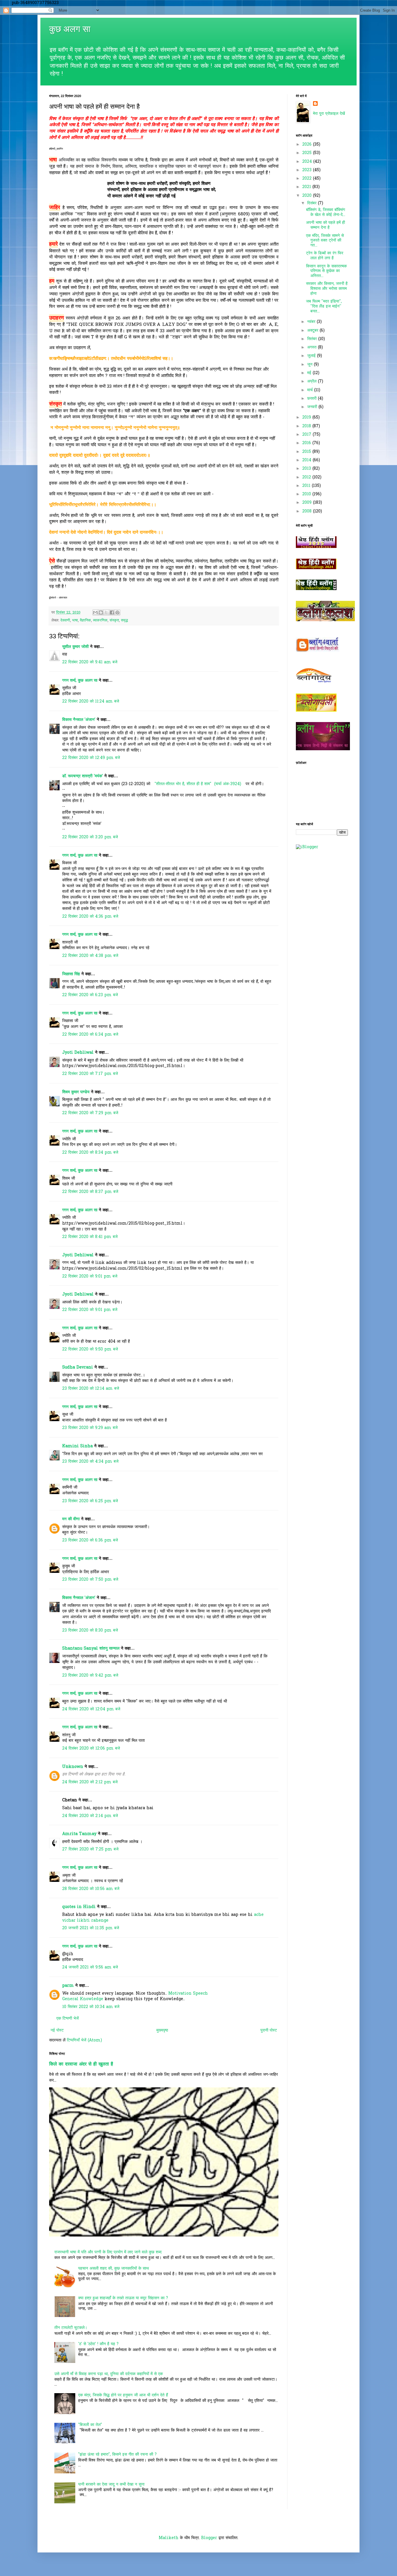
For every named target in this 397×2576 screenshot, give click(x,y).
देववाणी (65, 621)
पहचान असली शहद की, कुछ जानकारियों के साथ (113, 2269)
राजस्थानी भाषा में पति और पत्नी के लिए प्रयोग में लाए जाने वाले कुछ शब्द (108, 2252)
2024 (308, 162)
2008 (308, 511)
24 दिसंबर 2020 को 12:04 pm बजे (91, 1709)
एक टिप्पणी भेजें (68, 2019)
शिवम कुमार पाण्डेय (76, 1092)
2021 (307, 187)
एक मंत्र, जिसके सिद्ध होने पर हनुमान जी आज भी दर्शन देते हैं (123, 2395)
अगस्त (313, 348)
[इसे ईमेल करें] (95, 612)
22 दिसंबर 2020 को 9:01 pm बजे (90, 1277)
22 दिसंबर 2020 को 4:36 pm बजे (90, 917)
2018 (307, 426)
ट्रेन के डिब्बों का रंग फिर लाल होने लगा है (325, 256)
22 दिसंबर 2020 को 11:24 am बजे (91, 702)
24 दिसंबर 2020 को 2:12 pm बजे (90, 1782)
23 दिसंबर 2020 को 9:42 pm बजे (90, 1676)
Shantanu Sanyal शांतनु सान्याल (91, 1649)
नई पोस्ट (57, 2031)
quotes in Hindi (79, 1907)
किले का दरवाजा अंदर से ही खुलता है (81, 2064)
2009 (308, 503)
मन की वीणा (71, 1519)
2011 (307, 486)
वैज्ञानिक (85, 621)
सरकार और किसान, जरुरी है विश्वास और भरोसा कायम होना (327, 289)
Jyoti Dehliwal (78, 1053)
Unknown (73, 1767)
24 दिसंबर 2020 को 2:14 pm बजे (90, 1816)
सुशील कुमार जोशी (75, 647)
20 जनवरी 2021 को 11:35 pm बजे (91, 1928)
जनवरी (313, 407)
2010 (307, 494)
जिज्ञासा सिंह (72, 974)
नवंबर (312, 322)
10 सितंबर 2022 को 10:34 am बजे (91, 2007)
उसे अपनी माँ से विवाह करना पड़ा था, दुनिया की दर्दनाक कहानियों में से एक (109, 2374)
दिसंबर (313, 203)
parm (68, 1986)
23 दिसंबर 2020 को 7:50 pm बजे (90, 1580)
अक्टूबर (313, 331)
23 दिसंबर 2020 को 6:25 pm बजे (90, 1501)
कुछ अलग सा (70, 29)
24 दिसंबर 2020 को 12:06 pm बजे (91, 1749)
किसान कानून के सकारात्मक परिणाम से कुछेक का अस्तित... (326, 271)
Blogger (209, 2538)
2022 (308, 179)
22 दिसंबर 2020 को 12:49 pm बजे (91, 758)
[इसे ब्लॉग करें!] (101, 612)
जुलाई (312, 356)
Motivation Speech (187, 1994)
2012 (307, 477)
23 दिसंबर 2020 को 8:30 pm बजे (90, 1631)
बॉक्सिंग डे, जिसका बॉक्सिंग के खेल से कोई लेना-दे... (326, 212)
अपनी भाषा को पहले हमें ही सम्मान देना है (326, 225)
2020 (308, 196)
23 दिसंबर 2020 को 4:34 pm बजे (90, 1462)
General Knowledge (83, 1999)
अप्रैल (313, 382)
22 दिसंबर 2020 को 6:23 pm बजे (90, 995)
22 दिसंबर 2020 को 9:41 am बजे (90, 662)
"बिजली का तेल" (90, 2425)
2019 (307, 418)
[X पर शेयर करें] (106, 612)
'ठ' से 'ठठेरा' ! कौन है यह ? (98, 2344)
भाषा (75, 621)
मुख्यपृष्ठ (162, 2031)
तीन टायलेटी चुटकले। (71, 2328)
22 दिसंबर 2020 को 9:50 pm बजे (90, 1349)
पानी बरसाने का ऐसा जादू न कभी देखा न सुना (111, 2485)
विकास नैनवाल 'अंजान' (79, 720)
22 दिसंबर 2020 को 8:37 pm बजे (90, 1192)
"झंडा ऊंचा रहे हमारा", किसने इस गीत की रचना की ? (117, 2455)
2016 (307, 443)
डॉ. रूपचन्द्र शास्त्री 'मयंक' (83, 776)
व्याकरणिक (100, 621)
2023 (308, 170)
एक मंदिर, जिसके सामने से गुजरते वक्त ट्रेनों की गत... (325, 241)
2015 (307, 452)
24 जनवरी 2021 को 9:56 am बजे (90, 1967)
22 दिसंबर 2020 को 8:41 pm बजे (90, 1237)
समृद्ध (124, 621)
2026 (308, 145)
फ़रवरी (313, 399)
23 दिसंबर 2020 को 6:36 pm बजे (90, 1540)
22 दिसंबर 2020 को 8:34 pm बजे (90, 1153)
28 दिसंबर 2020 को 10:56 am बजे (91, 1889)
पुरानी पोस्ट (269, 2031)
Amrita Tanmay (79, 1834)
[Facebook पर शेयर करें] (112, 612)
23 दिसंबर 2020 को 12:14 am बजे (91, 1389)
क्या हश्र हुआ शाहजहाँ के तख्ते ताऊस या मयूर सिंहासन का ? (123, 2298)
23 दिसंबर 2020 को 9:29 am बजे (90, 1428)
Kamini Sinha (77, 1446)
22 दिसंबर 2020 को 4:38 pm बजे (90, 956)
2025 (308, 153)
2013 (307, 469)
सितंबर (313, 339)
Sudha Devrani (78, 1368)
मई (310, 373)
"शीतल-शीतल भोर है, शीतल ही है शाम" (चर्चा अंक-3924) (197, 784)
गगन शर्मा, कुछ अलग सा (80, 681)
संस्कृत (114, 621)
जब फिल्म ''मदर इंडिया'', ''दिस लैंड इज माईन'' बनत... (324, 307)
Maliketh (169, 2538)
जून (311, 365)
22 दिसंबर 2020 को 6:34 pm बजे (90, 1035)
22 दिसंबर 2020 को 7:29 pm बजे (90, 1113)
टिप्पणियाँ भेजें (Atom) (84, 2040)
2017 (307, 435)
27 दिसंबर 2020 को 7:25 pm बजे (90, 1849)
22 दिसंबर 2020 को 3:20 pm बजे (90, 837)
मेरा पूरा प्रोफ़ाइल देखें (329, 114)
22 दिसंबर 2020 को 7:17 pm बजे (90, 1074)
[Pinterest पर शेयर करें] (117, 612)
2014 (307, 460)
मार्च (311, 390)
